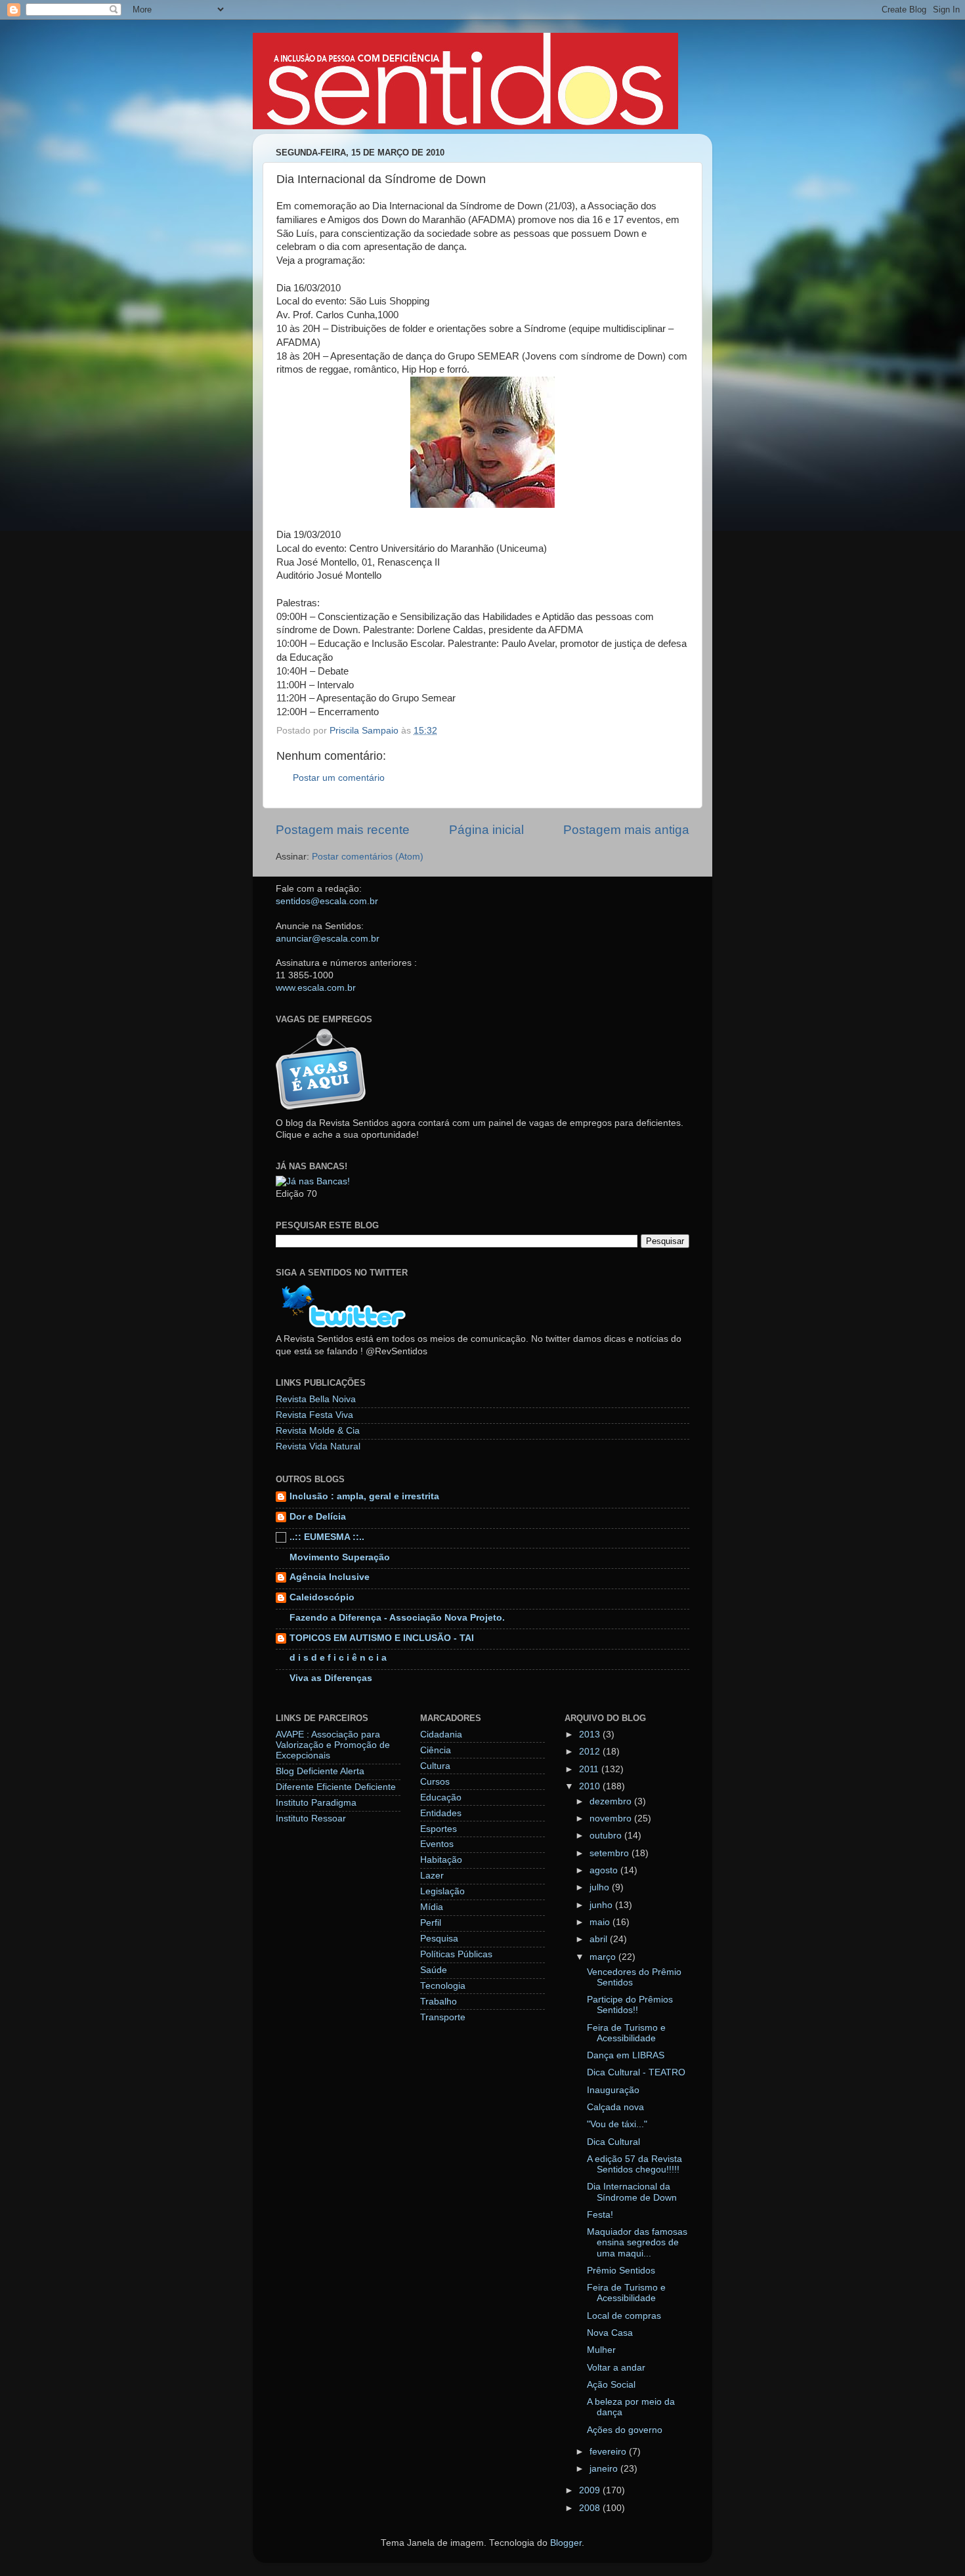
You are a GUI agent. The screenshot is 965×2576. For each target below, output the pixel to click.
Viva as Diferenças (331, 1678)
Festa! (600, 2215)
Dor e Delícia (318, 1517)
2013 (591, 1735)
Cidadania (441, 1735)
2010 (591, 1786)
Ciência (436, 1750)
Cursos (435, 1782)
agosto (605, 1870)
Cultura (435, 1766)
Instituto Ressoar (311, 1818)
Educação (441, 1797)
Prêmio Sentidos (621, 2271)
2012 (591, 1752)
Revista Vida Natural (318, 1446)
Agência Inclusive (330, 1577)
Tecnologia (443, 1986)
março (604, 1957)
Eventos (437, 1844)
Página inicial (486, 830)
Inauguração (613, 2090)
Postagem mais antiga (626, 830)
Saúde (434, 1970)
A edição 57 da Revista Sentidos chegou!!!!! (634, 2164)
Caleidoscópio (322, 1597)
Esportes (439, 1829)
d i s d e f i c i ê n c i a (338, 1658)
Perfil (431, 1923)
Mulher (601, 2350)
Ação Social (611, 2385)
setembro (611, 1853)
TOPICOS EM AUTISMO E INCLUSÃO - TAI (382, 1638)
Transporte (443, 2017)
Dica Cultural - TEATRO (636, 2072)
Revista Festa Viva (314, 1415)
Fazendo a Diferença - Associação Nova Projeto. (397, 1618)
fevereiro (609, 2452)
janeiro (605, 2469)
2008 (591, 2508)
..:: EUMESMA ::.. (327, 1537)
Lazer (432, 1876)
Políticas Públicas (456, 1954)
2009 (591, 2490)
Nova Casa (610, 2333)
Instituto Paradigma (316, 1803)
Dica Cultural (613, 2142)
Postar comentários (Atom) (368, 857)
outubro (607, 1836)
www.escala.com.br (316, 988)
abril (600, 1939)
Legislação (442, 1891)
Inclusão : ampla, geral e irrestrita (364, 1496)
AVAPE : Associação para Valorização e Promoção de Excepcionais (333, 1745)
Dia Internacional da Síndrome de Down (632, 2192)
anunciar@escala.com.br (328, 939)
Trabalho (439, 2002)
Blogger (566, 2543)
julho (601, 1887)
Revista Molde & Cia (318, 1431)
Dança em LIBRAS (626, 2055)
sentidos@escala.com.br (327, 901)
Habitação (441, 1860)
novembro (612, 1818)
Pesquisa (439, 1939)
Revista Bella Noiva (316, 1399)
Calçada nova (615, 2107)
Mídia (432, 1907)
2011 (590, 1769)
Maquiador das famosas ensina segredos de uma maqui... (637, 2242)
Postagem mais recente (343, 830)
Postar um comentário (339, 778)
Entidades (441, 1813)
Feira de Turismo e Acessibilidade (626, 2033)
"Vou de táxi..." (617, 2124)
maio (601, 1922)
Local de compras (624, 2316)
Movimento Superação (340, 1557)
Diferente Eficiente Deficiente (336, 1787)
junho (602, 1905)
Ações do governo (625, 2430)
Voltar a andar (616, 2368)
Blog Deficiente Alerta (320, 1771)
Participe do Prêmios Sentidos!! (630, 2005)
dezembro (612, 1801)
